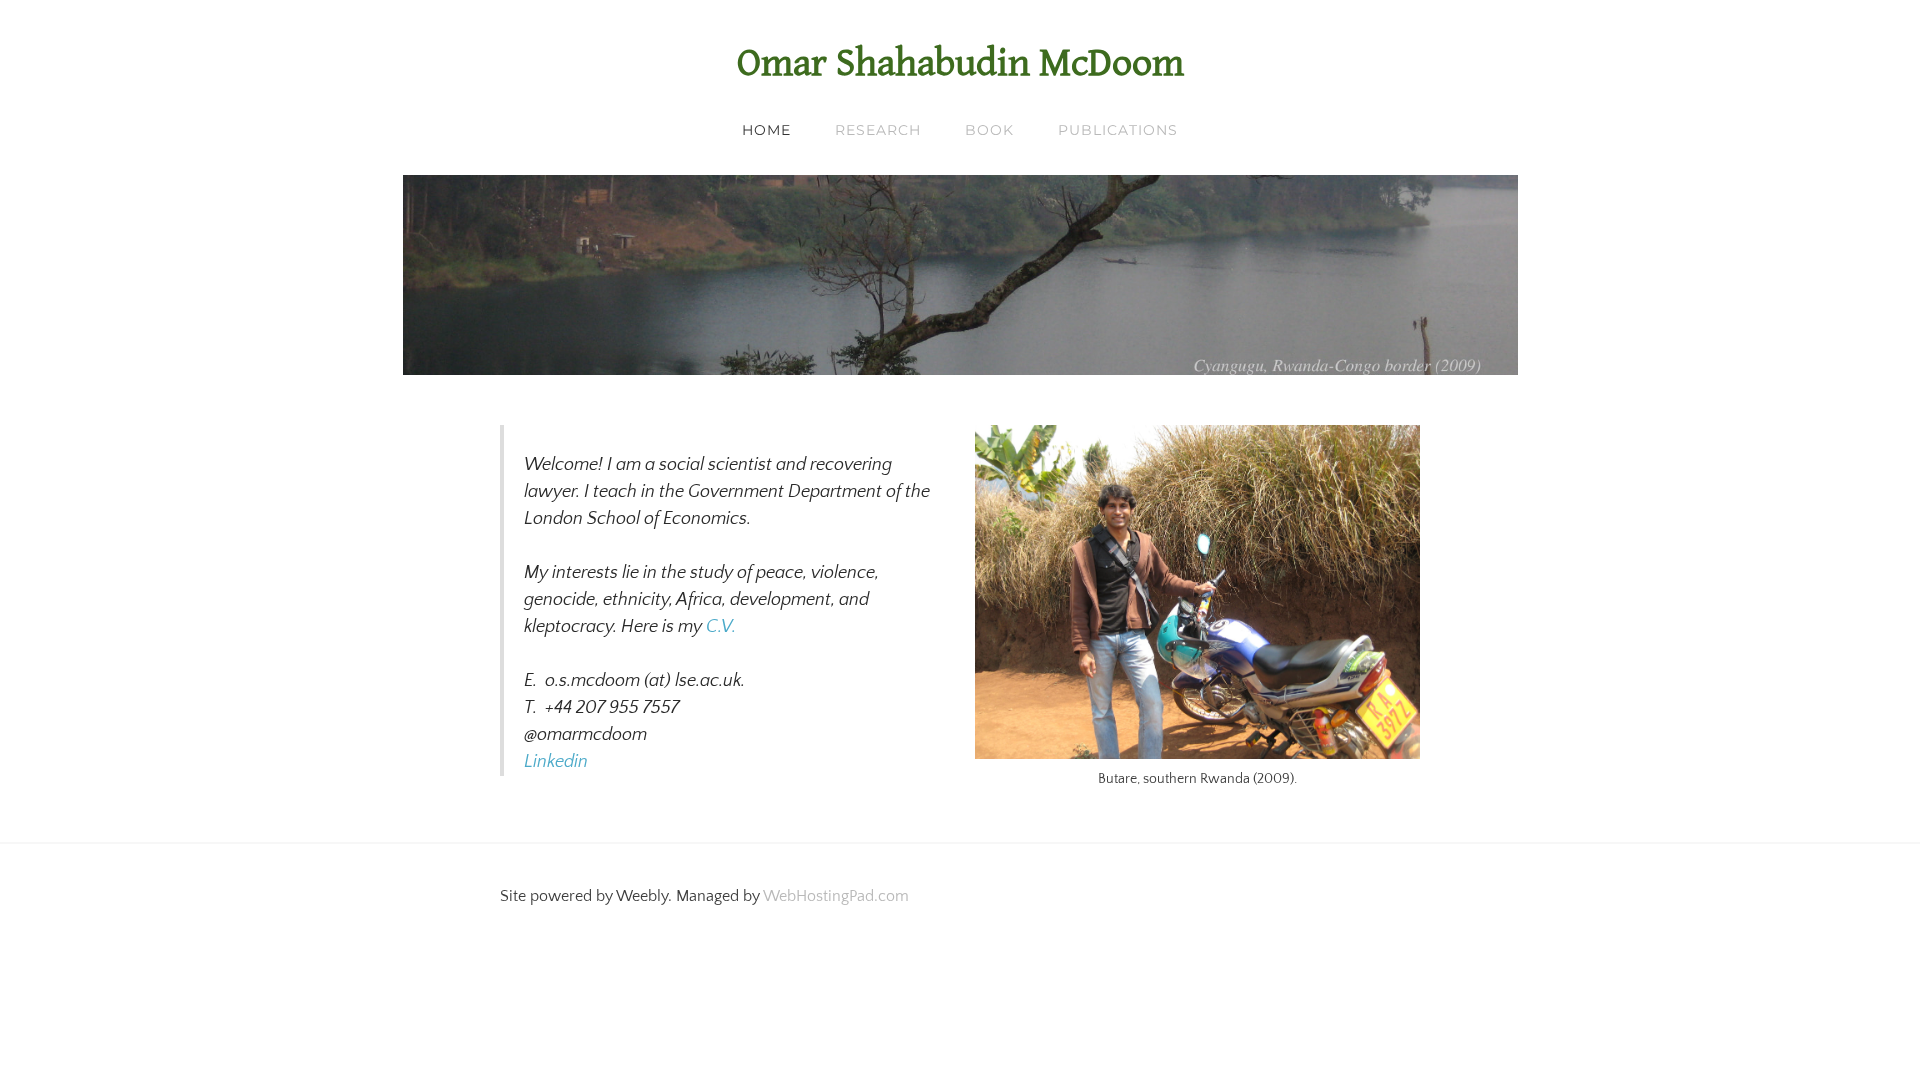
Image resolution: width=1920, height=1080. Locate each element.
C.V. (721, 627)
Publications (1118, 130)
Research (878, 130)
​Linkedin (556, 762)
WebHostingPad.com (836, 896)
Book (989, 130)
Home (766, 130)
